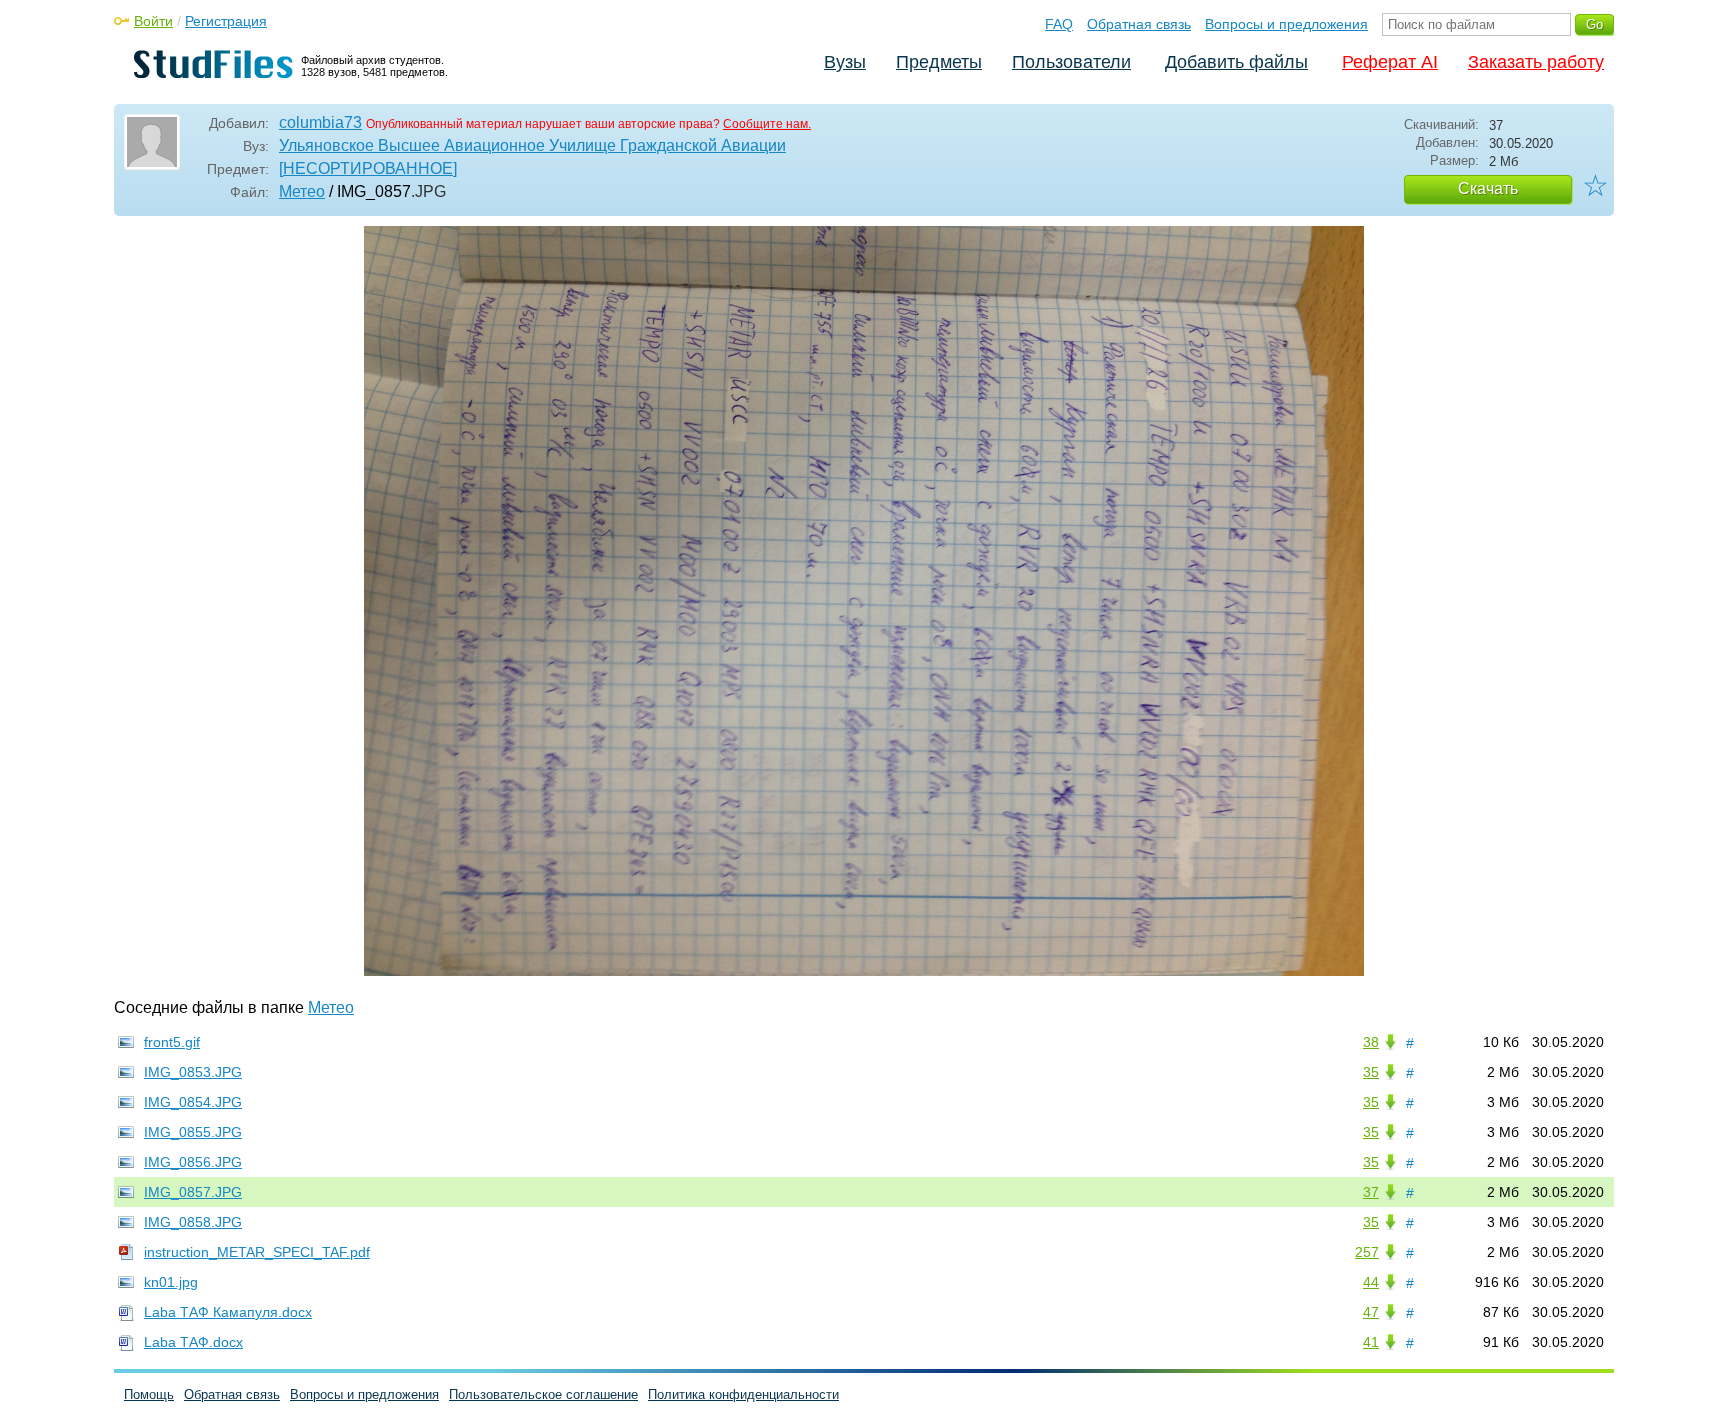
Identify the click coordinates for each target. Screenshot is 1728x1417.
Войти (153, 21)
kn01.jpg (171, 1282)
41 (1371, 1342)
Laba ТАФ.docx (193, 1342)
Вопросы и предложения (1286, 24)
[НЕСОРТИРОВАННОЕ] (368, 168)
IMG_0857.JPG (193, 1192)
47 (1371, 1312)
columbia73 (320, 122)
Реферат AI (1390, 62)
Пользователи (1071, 62)
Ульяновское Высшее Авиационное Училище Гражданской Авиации (532, 145)
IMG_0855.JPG (193, 1132)
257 (1367, 1252)
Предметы (939, 62)
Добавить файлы (1236, 62)
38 (1371, 1042)
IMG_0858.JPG (193, 1222)
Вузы (845, 62)
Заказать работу (1536, 62)
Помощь (149, 1394)
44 (1371, 1282)
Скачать (1488, 188)
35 (1371, 1072)
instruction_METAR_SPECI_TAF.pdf (257, 1252)
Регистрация (226, 21)
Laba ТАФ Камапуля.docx (228, 1312)
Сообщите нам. (767, 124)
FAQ (1059, 24)
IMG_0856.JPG (193, 1162)
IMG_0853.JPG (193, 1072)
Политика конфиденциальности (743, 1394)
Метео (302, 191)
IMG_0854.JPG (193, 1102)
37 (1371, 1192)
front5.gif (172, 1042)
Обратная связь (1139, 24)
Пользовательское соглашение (543, 1394)
